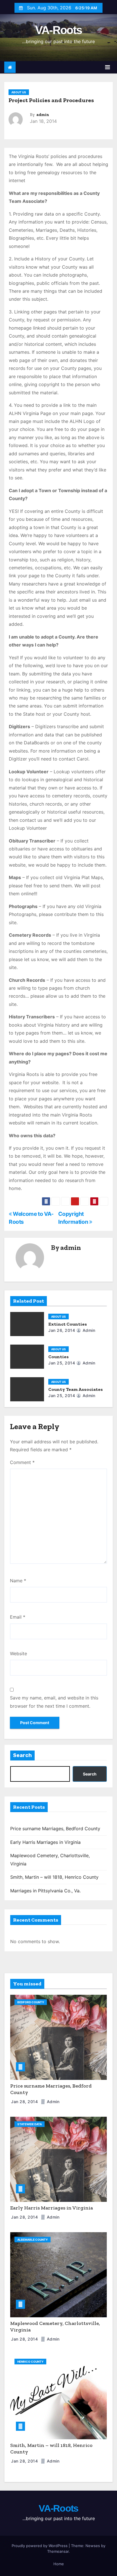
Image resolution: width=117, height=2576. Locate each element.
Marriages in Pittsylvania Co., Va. (45, 1891)
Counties (58, 1357)
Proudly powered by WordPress (40, 2546)
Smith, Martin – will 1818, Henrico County (54, 1877)
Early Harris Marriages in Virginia (45, 1842)
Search (22, 1755)
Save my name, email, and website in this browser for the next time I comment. (54, 1702)
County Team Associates (76, 1389)
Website (18, 1654)
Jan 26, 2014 (62, 1330)
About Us (19, 92)
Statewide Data (30, 2124)
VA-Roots (58, 30)
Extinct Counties (68, 1324)
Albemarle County (33, 2240)
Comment (22, 1462)
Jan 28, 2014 (25, 2102)
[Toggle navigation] (107, 67)
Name (18, 1581)
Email (18, 1617)
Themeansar (58, 2551)
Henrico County (30, 2362)
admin (43, 115)
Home (59, 2564)
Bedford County (31, 2002)
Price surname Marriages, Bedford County (55, 1829)
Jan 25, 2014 (62, 1363)
